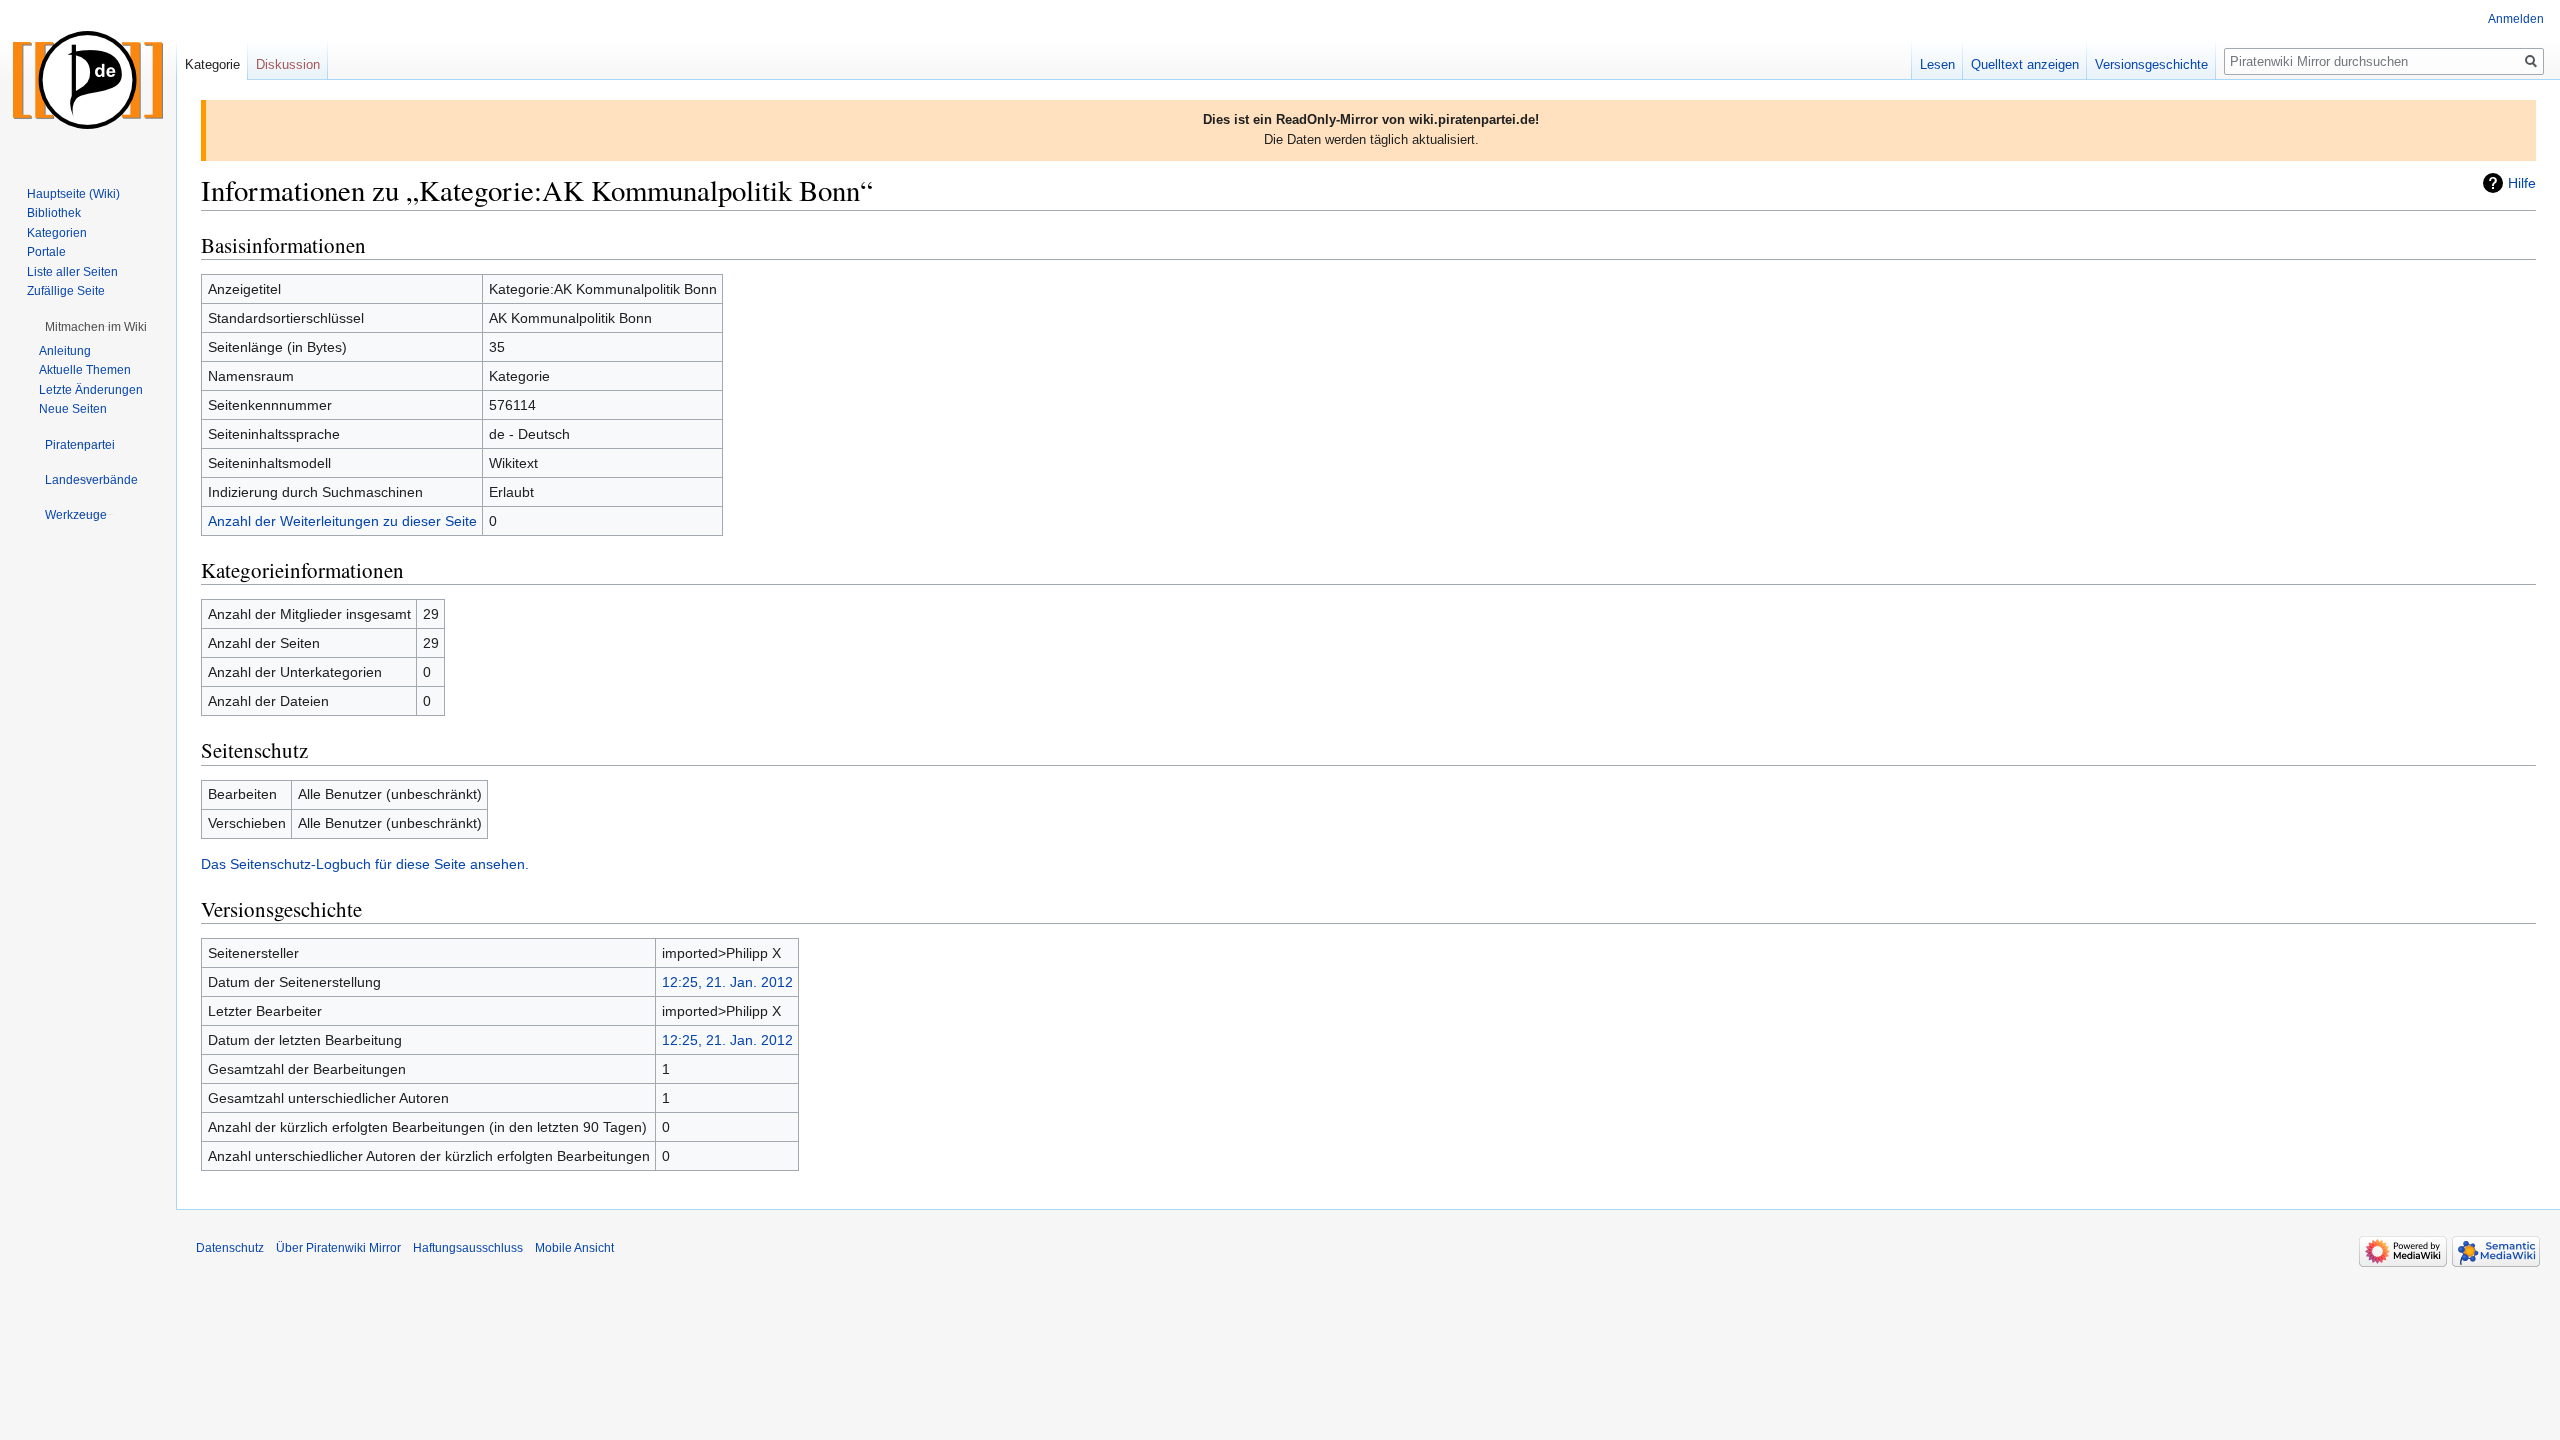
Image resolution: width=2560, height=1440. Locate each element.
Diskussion (288, 64)
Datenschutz (230, 1248)
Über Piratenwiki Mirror (338, 1248)
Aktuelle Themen (85, 370)
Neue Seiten (73, 409)
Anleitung (65, 351)
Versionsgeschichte (2151, 64)
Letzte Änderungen (91, 390)
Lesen (1937, 64)
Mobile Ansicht (574, 1248)
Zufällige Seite (66, 291)
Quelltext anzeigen (2025, 64)
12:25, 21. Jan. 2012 (727, 982)
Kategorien (57, 233)
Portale (46, 252)
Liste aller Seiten (72, 272)
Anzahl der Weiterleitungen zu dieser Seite (342, 521)
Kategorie (212, 64)
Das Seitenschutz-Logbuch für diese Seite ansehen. (365, 864)
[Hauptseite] (88, 80)
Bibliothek (54, 213)
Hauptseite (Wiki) (73, 194)
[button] (96, 327)
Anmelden (2516, 19)
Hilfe (2522, 183)
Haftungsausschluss (468, 1248)
